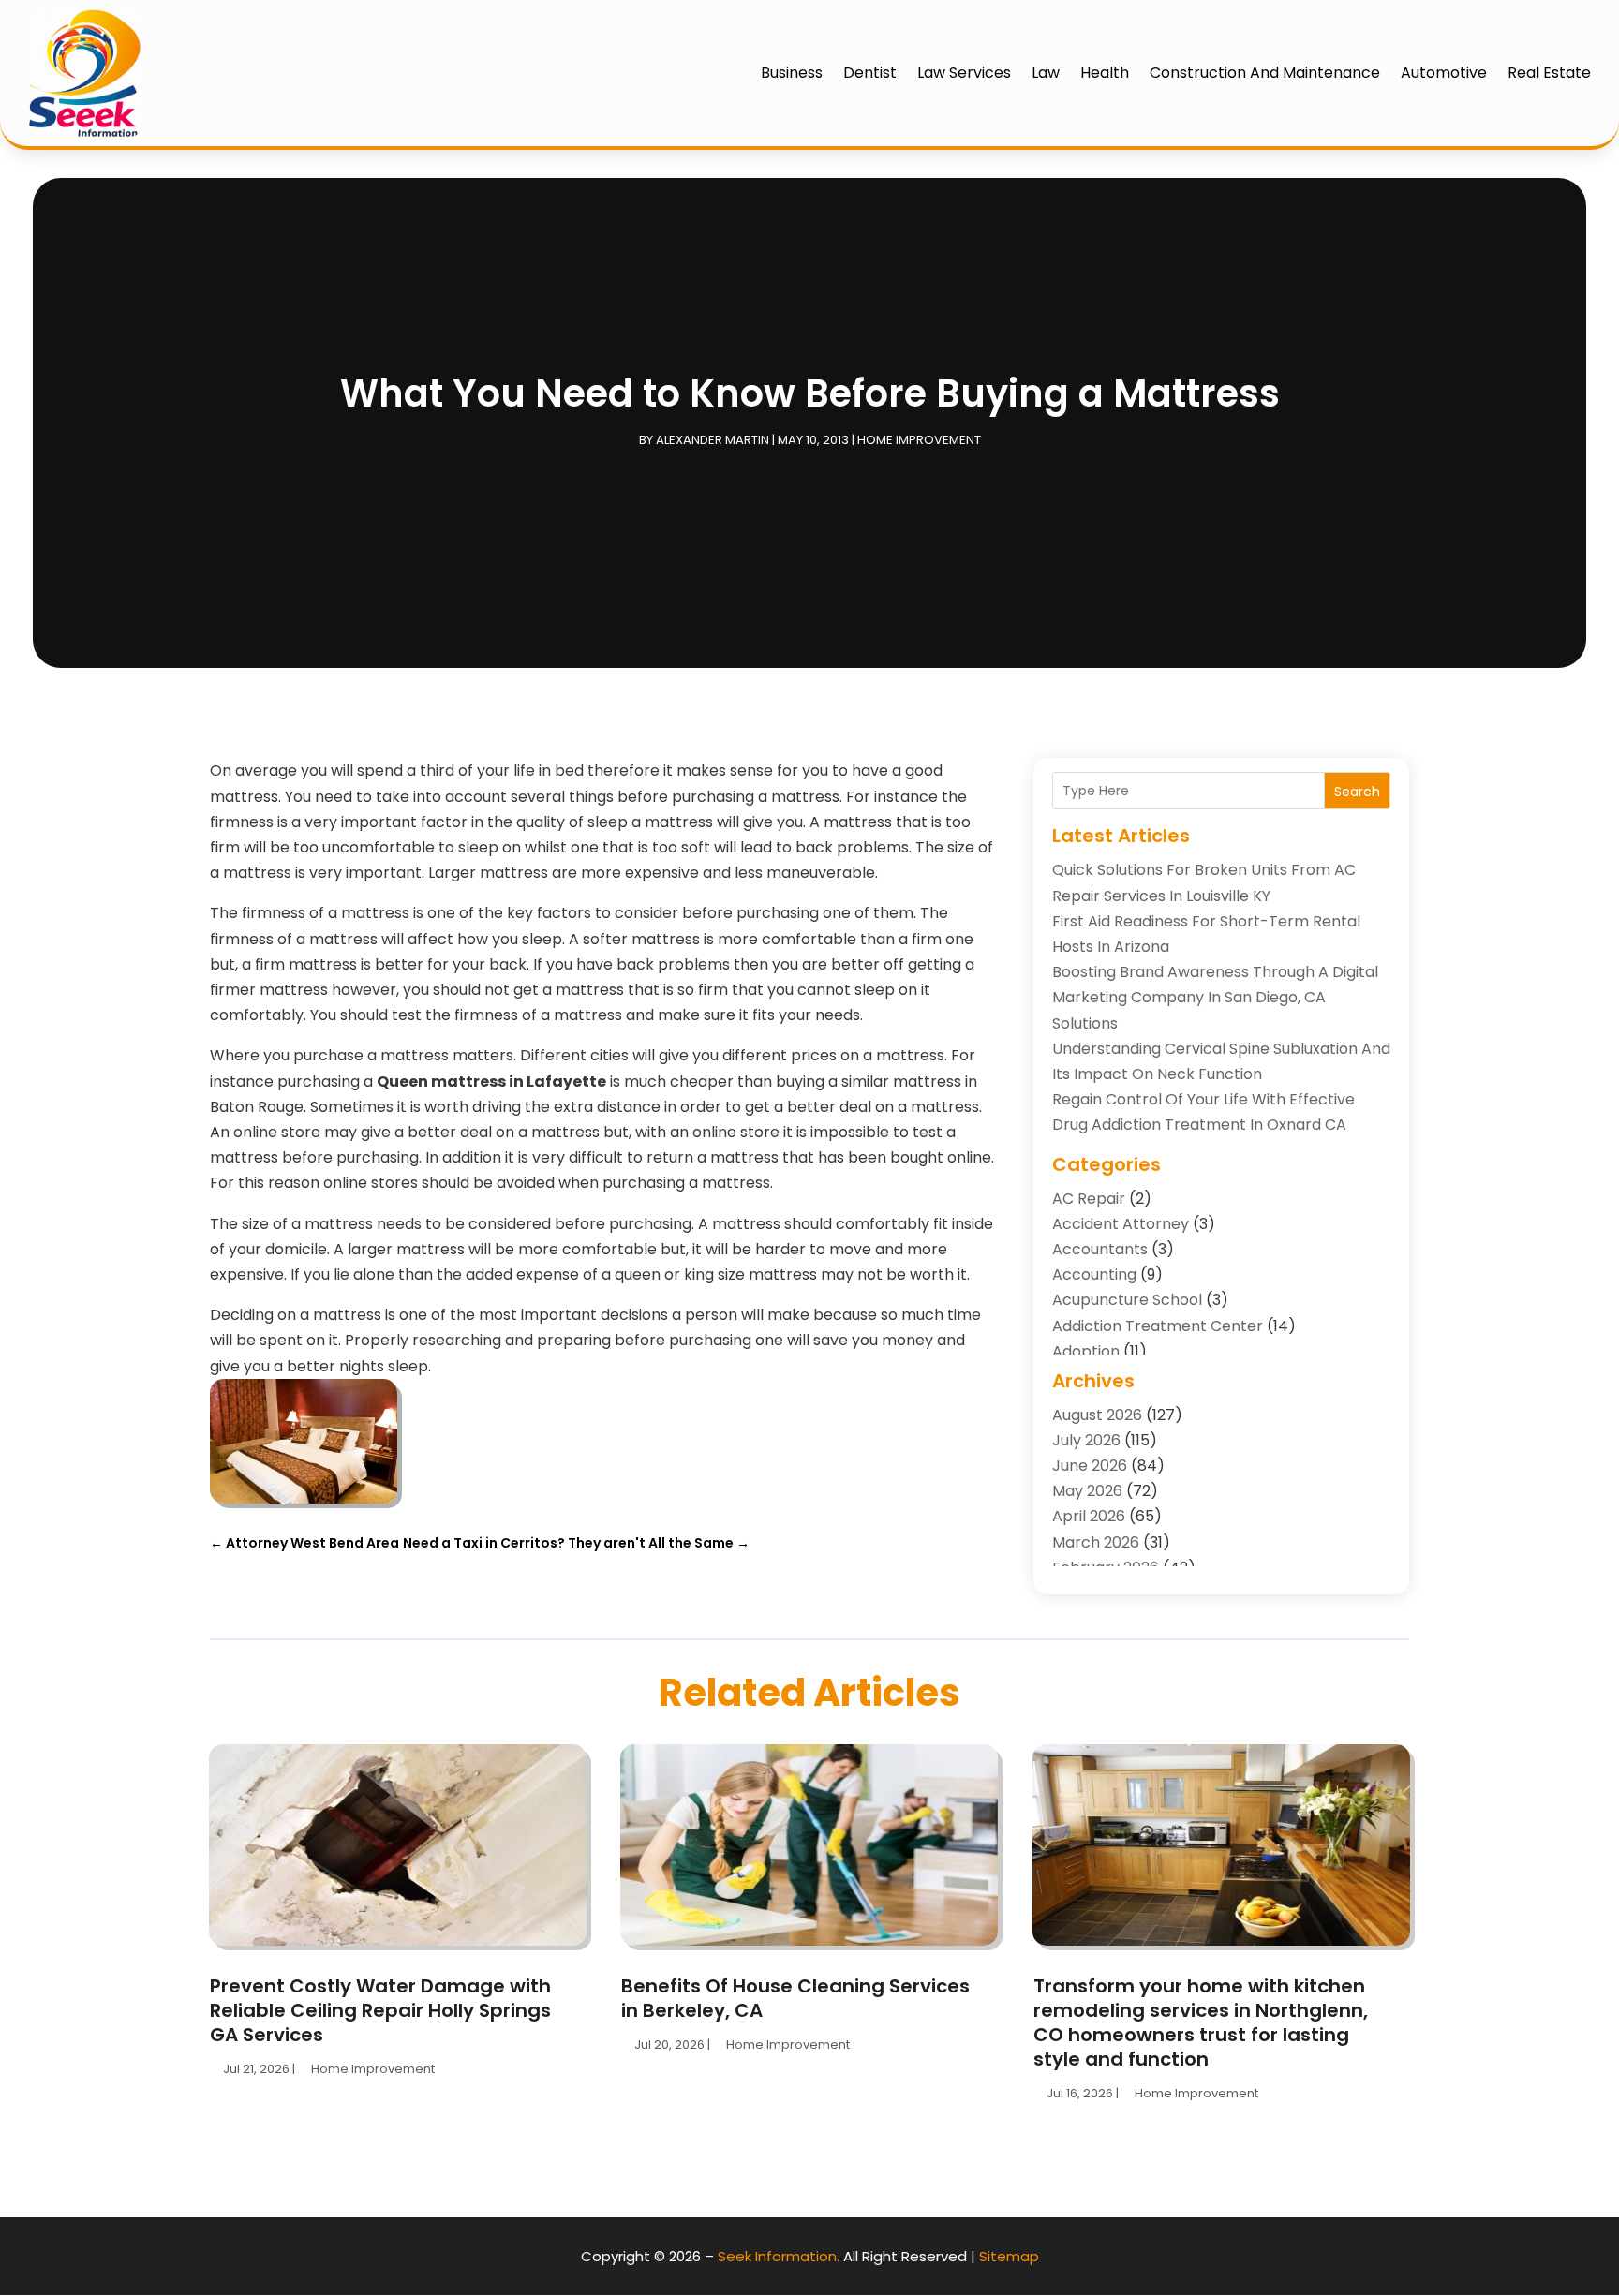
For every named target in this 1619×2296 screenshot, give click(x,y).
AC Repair (1089, 1199)
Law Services (964, 73)
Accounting (1094, 1274)
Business (792, 73)
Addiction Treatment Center (1158, 1326)
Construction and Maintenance (1265, 73)
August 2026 (1097, 1415)
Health (1105, 73)
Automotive (1444, 73)
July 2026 (1086, 1440)
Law (1046, 73)
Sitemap (1009, 2256)
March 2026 (1096, 1542)
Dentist (870, 73)
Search (1357, 792)
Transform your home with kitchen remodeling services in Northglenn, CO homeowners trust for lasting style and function (1201, 2022)
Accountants (1100, 1249)
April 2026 (1089, 1516)
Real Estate (1549, 73)
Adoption (1086, 1351)
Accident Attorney (1121, 1224)
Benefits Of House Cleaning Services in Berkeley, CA (795, 1998)
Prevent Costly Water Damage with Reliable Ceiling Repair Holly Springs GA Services (380, 2010)
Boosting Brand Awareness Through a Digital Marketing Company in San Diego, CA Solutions (1215, 997)
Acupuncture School (1127, 1300)
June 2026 (1090, 1466)
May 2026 (1087, 1491)
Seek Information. (779, 2256)
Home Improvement (919, 440)
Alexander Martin (713, 440)
